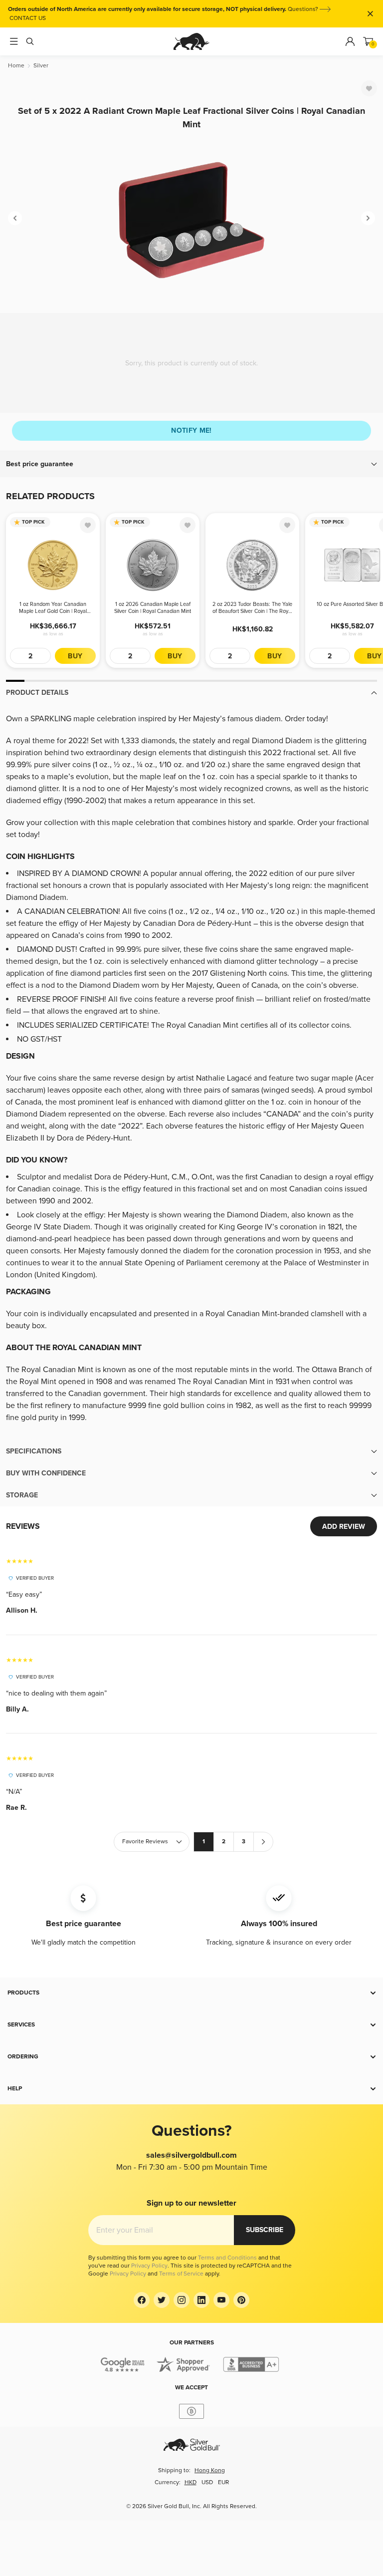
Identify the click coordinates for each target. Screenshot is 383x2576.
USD (207, 2482)
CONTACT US (28, 18)
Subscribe (265, 2230)
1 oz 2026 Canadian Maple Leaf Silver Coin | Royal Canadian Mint (153, 608)
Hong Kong (210, 2470)
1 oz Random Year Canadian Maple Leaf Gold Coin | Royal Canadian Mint (53, 608)
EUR (223, 2482)
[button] (191, 464)
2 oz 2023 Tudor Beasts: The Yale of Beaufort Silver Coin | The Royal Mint (252, 608)
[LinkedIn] (201, 2300)
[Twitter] (162, 2300)
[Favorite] (369, 88)
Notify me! (191, 430)
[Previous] (15, 218)
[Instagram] (182, 2300)
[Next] (368, 218)
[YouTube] (221, 2300)
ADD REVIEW (344, 1527)
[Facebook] (142, 2300)
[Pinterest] (241, 2300)
